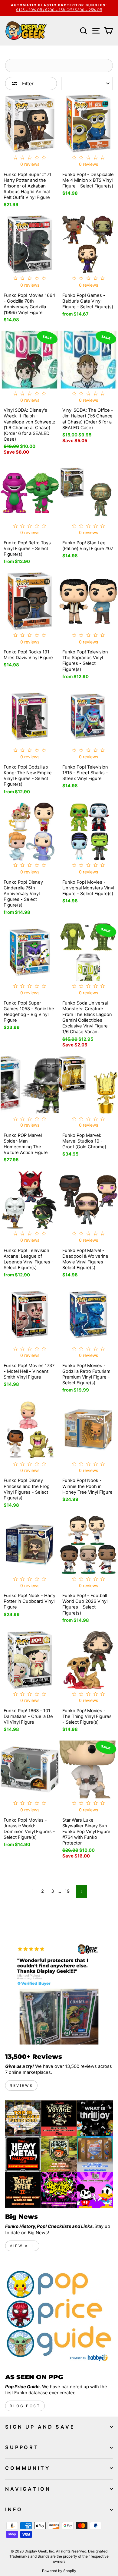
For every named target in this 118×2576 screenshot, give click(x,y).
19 (67, 1891)
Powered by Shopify (59, 2571)
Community (28, 2468)
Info (14, 2509)
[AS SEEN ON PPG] (59, 2314)
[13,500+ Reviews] (59, 1994)
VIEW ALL (22, 2246)
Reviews (21, 2085)
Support (22, 2447)
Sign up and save (40, 2427)
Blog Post (25, 2406)
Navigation (28, 2489)
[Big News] (59, 2154)
